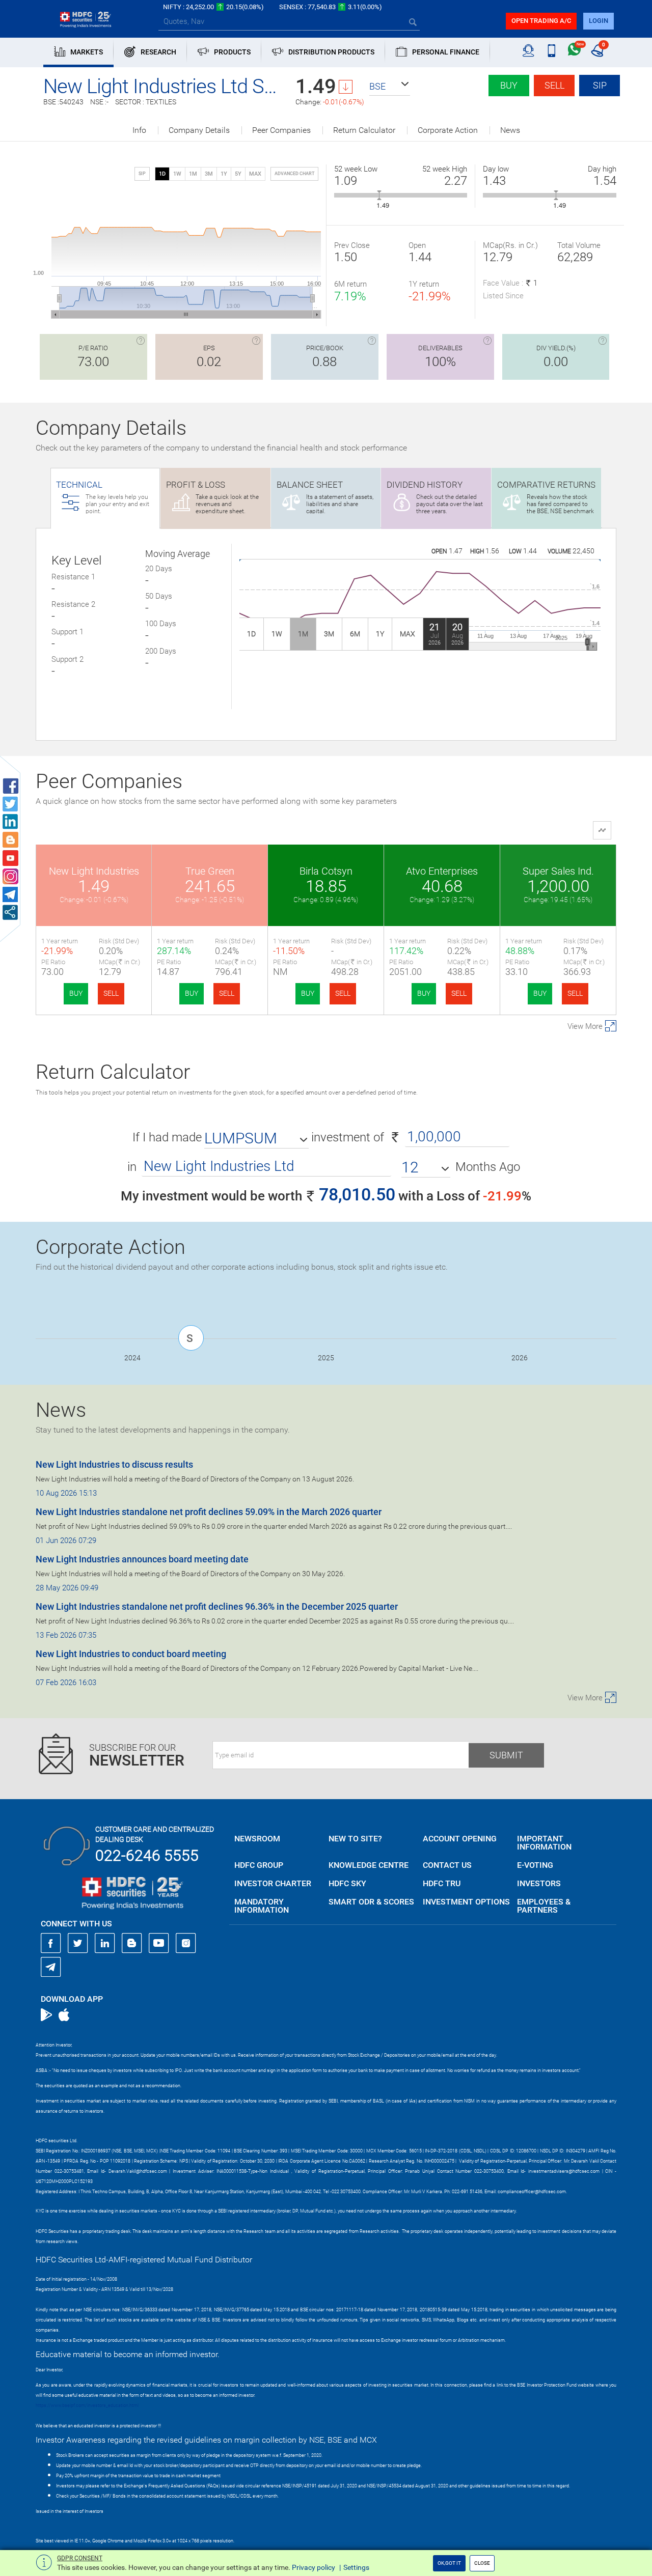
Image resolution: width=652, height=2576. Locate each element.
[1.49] (379, 195)
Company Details (199, 130)
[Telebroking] (528, 51)
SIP (600, 85)
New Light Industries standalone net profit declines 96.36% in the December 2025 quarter (217, 1606)
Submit (506, 1755)
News (510, 130)
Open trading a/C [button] (541, 21)
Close (482, 2563)
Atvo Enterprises (442, 871)
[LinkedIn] (105, 1943)
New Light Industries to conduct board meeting (131, 1654)
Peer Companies (281, 130)
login (599, 21)
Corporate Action (448, 130)
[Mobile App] (551, 51)
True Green (210, 871)
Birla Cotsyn (326, 871)
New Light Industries (94, 871)
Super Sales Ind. (558, 871)
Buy (509, 85)
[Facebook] (51, 1943)
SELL (111, 993)
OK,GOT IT (449, 2563)
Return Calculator (364, 130)
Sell (554, 85)
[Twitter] (78, 1943)
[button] (390, 87)
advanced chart (294, 174)
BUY (76, 993)
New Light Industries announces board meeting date (142, 1559)
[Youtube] (159, 1943)
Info (139, 130)
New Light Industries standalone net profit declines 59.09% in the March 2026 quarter (209, 1512)
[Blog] (132, 1943)
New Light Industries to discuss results (114, 1464)
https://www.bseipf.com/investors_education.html (87, 2405)
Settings (356, 2567)
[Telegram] (51, 1967)
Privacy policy (314, 2567)
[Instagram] (186, 1943)
